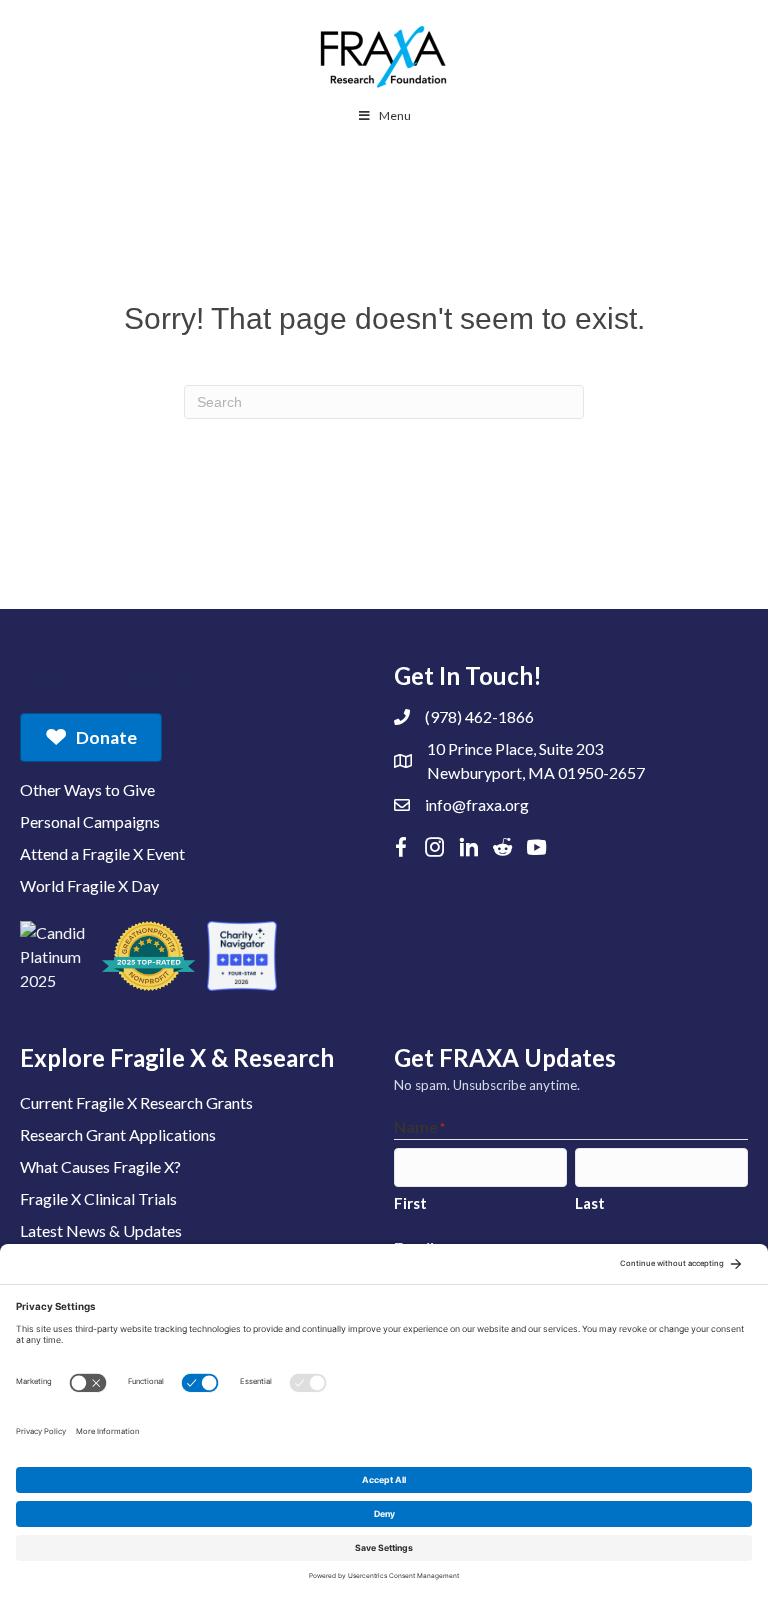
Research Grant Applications (118, 1134)
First (410, 1203)
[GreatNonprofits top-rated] (148, 956)
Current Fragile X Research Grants (136, 1102)
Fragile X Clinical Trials (98, 1198)
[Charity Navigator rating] (242, 956)
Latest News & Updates (101, 1230)
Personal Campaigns (90, 821)
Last (590, 1203)
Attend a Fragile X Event (102, 853)
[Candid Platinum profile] (55, 956)
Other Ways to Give (87, 789)
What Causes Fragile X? (100, 1166)
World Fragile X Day (89, 885)
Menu (395, 115)
